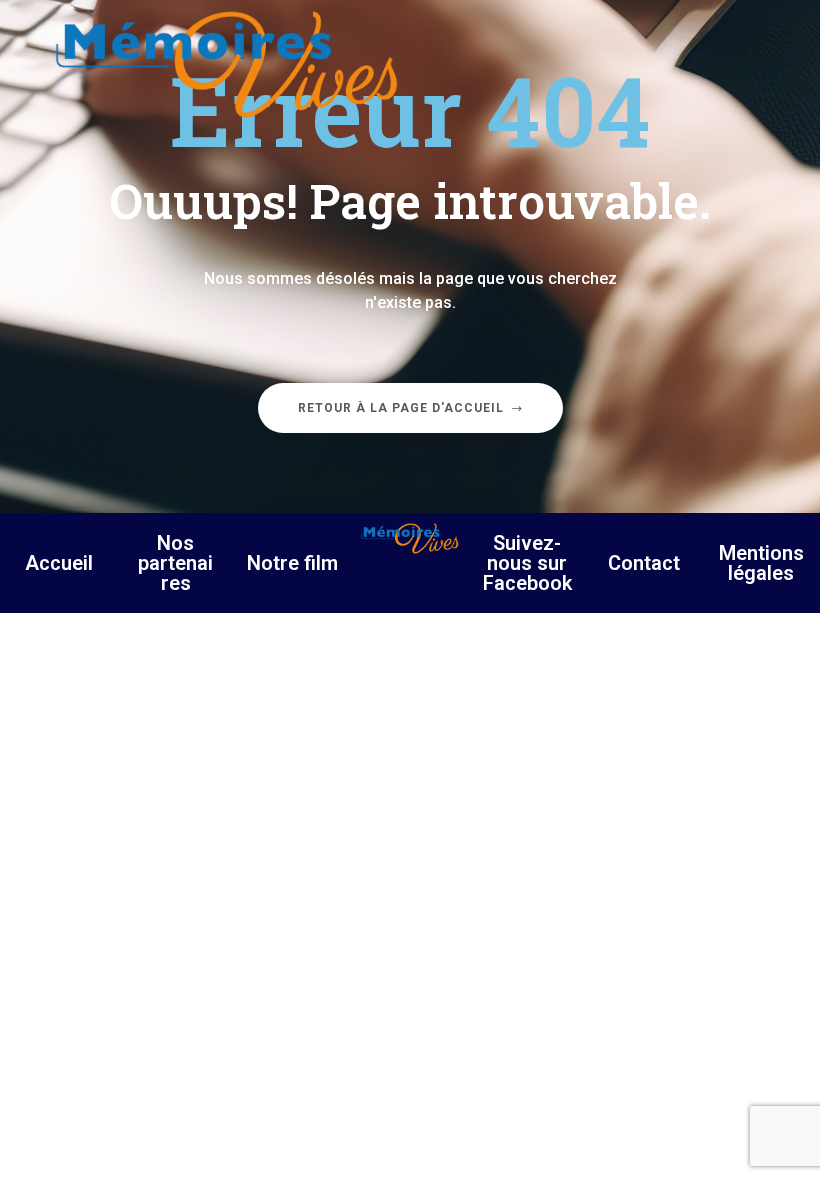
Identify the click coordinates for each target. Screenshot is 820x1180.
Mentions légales (761, 563)
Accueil (59, 563)
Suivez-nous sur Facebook (527, 563)
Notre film (292, 563)
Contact (644, 563)
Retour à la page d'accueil (401, 408)
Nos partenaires (175, 563)
